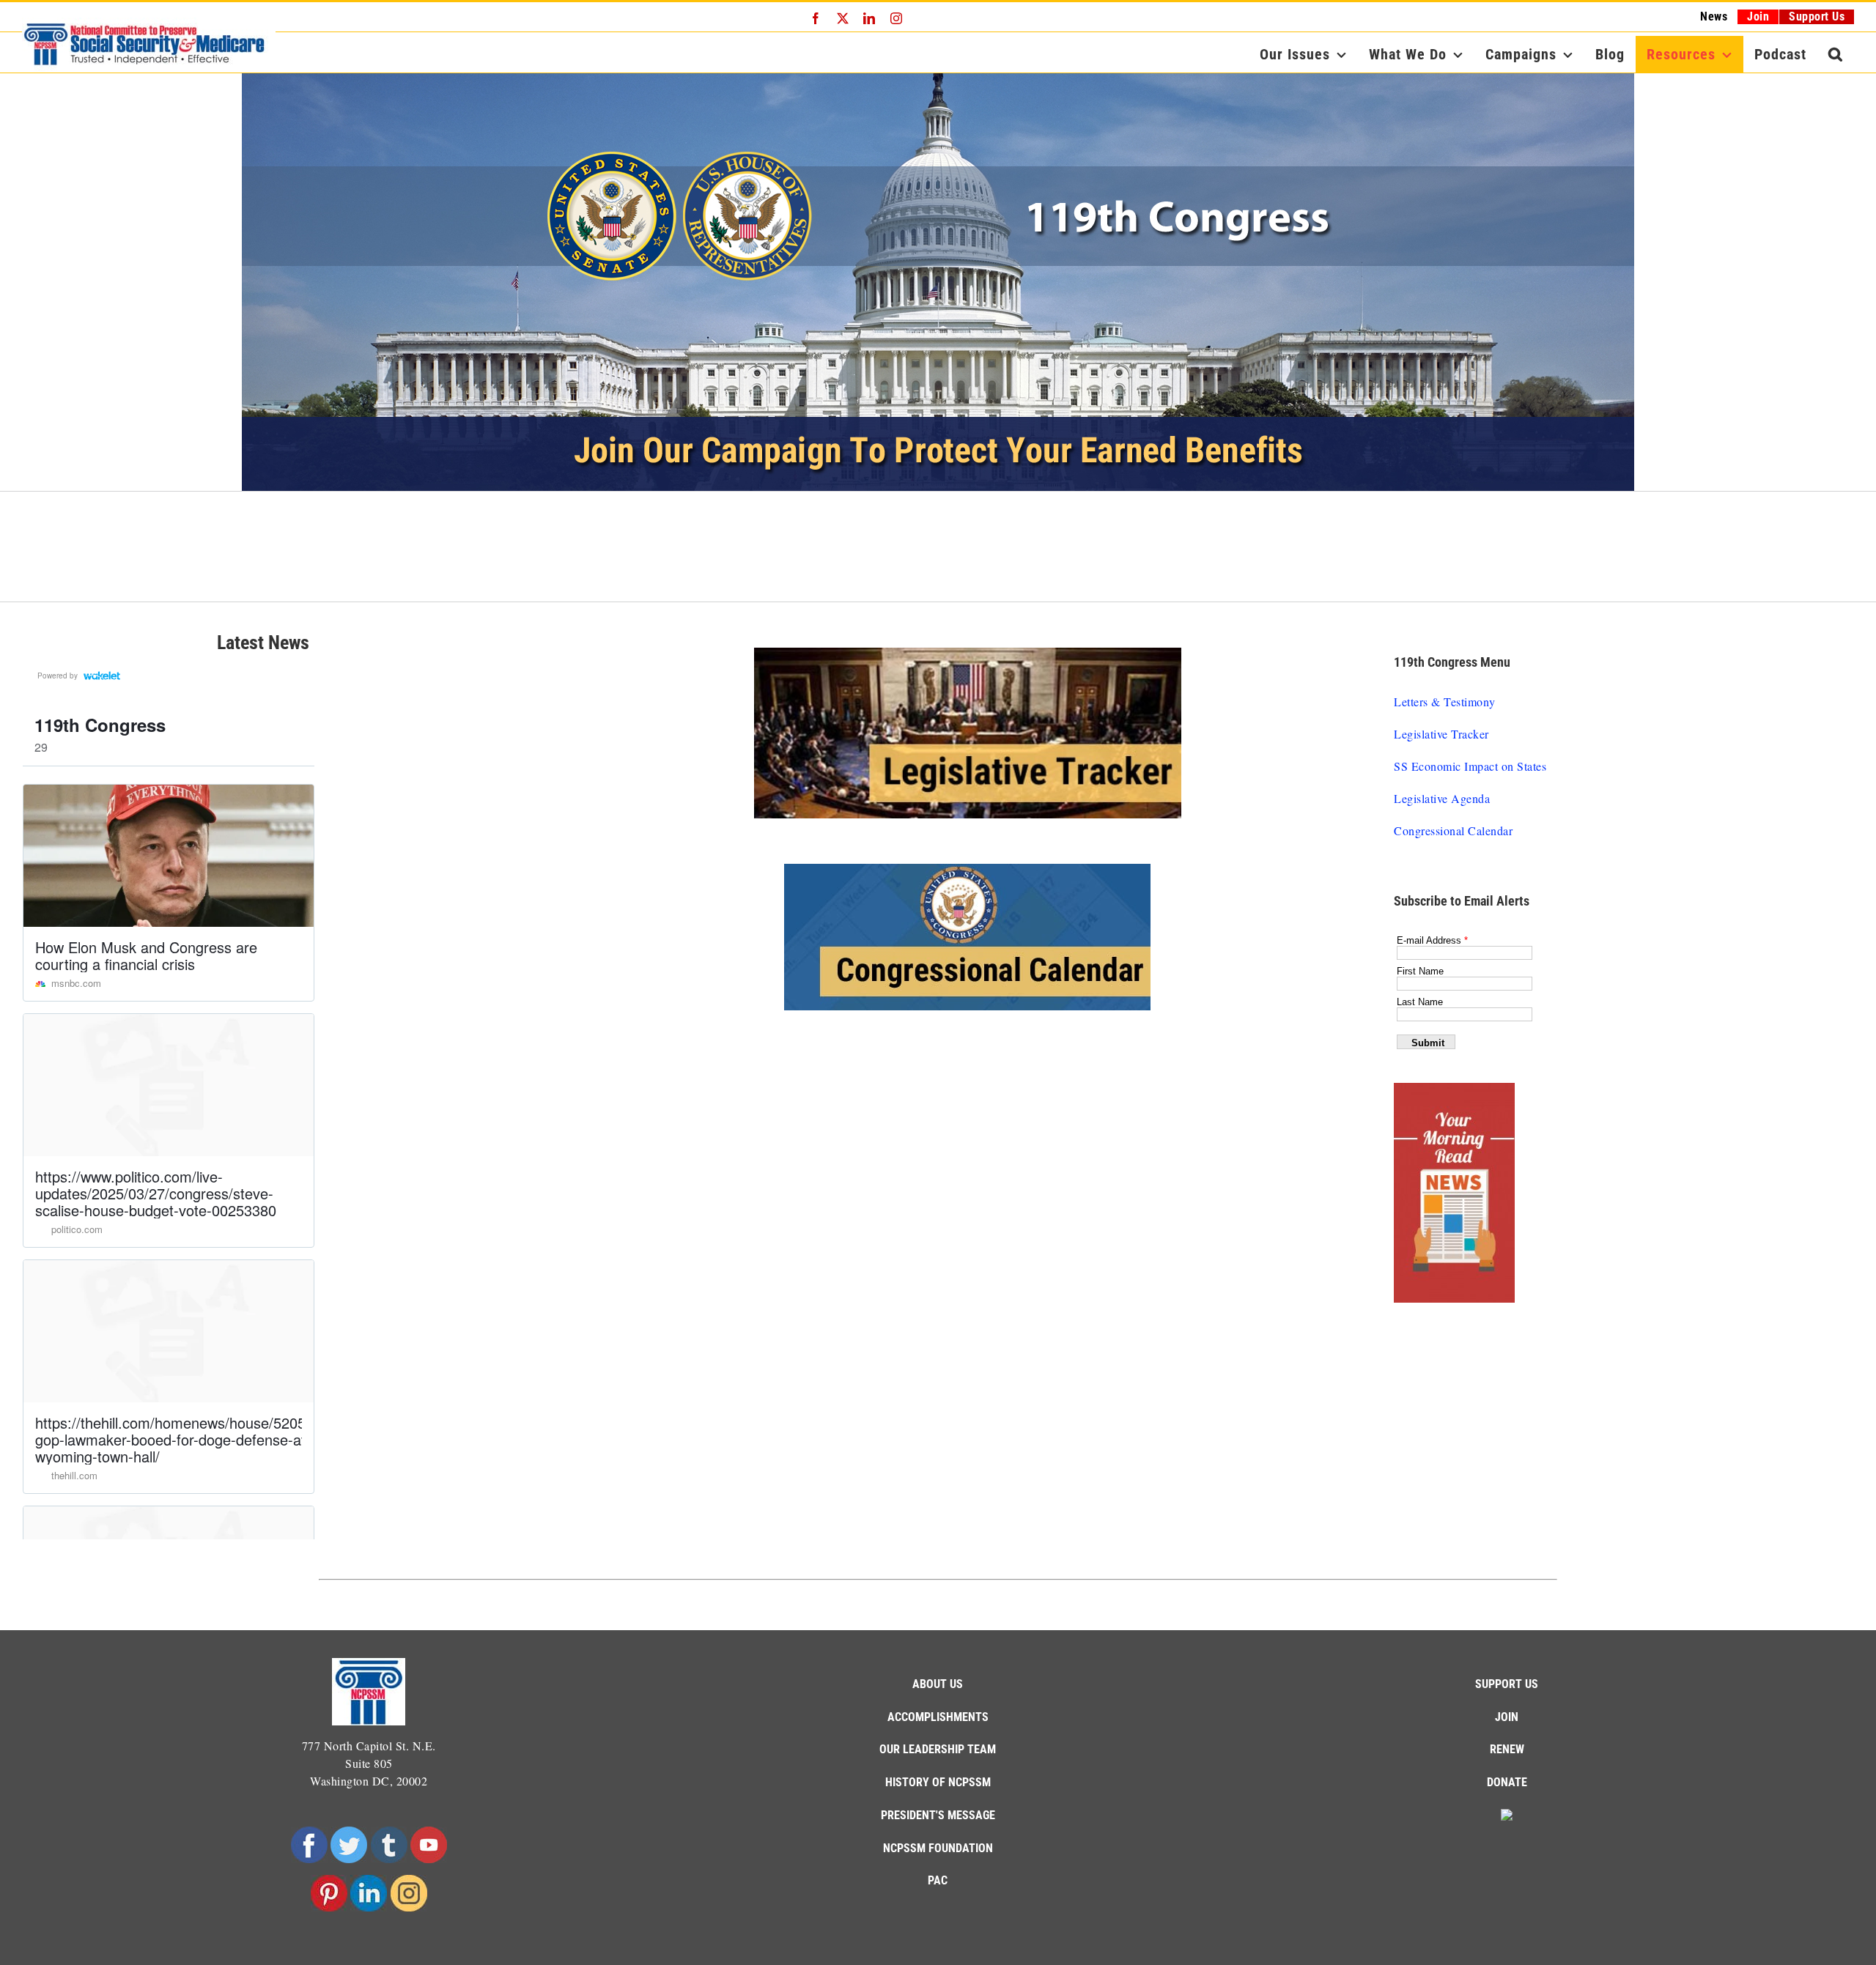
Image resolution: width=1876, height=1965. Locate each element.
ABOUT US (938, 1684)
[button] (1836, 54)
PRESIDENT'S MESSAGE (938, 1815)
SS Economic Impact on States (1470, 766)
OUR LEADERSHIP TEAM (938, 1749)
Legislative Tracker (1441, 734)
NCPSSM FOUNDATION (938, 1848)
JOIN (1507, 1717)
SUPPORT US (1507, 1684)
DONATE (1507, 1782)
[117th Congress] (938, 282)
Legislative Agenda (1442, 798)
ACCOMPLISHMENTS (938, 1717)
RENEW (1507, 1749)
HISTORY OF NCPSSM (938, 1782)
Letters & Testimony (1445, 702)
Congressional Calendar (1453, 830)
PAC (938, 1880)
